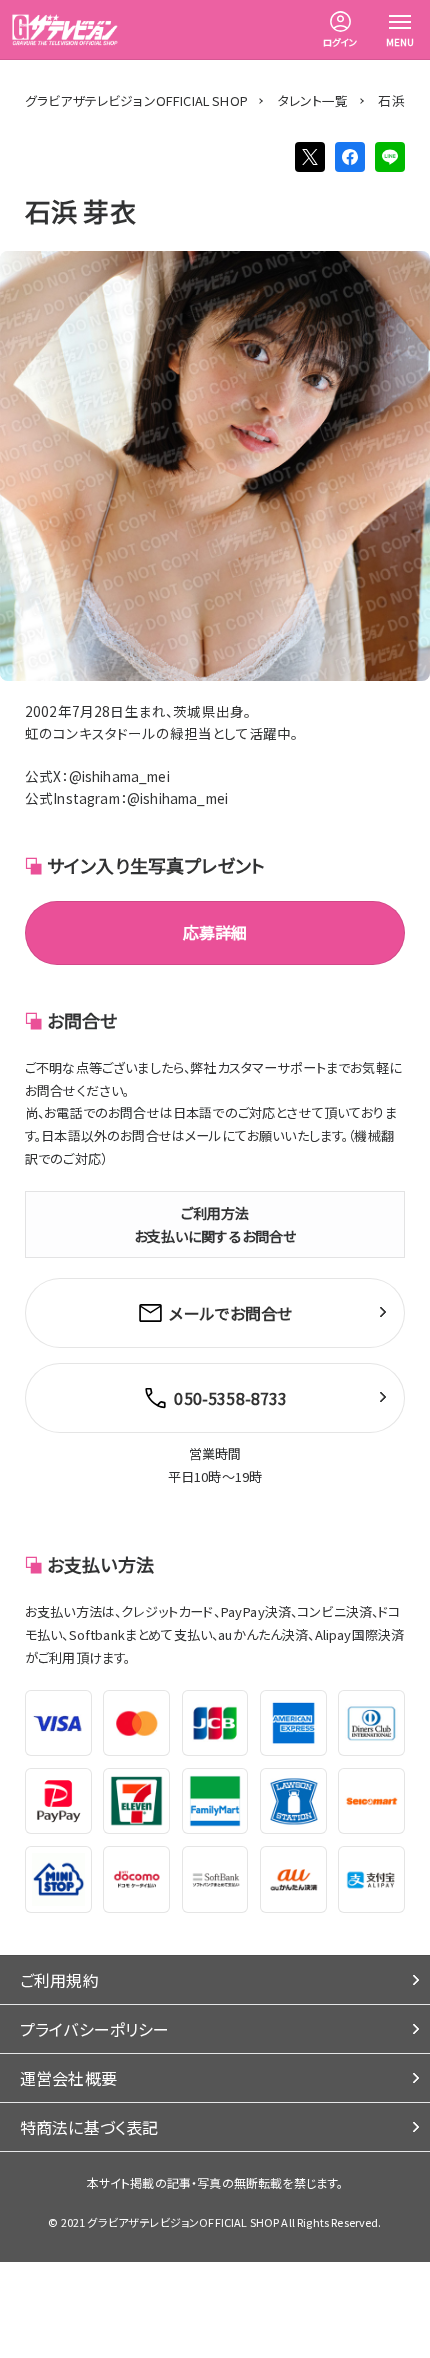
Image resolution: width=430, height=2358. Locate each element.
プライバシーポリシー (95, 2029)
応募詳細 (215, 932)
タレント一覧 (313, 100)
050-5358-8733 (230, 1398)
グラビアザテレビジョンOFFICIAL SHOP (136, 100)
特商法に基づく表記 (89, 2127)
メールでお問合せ (230, 1313)
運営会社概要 (68, 2078)
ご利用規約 (59, 1980)
